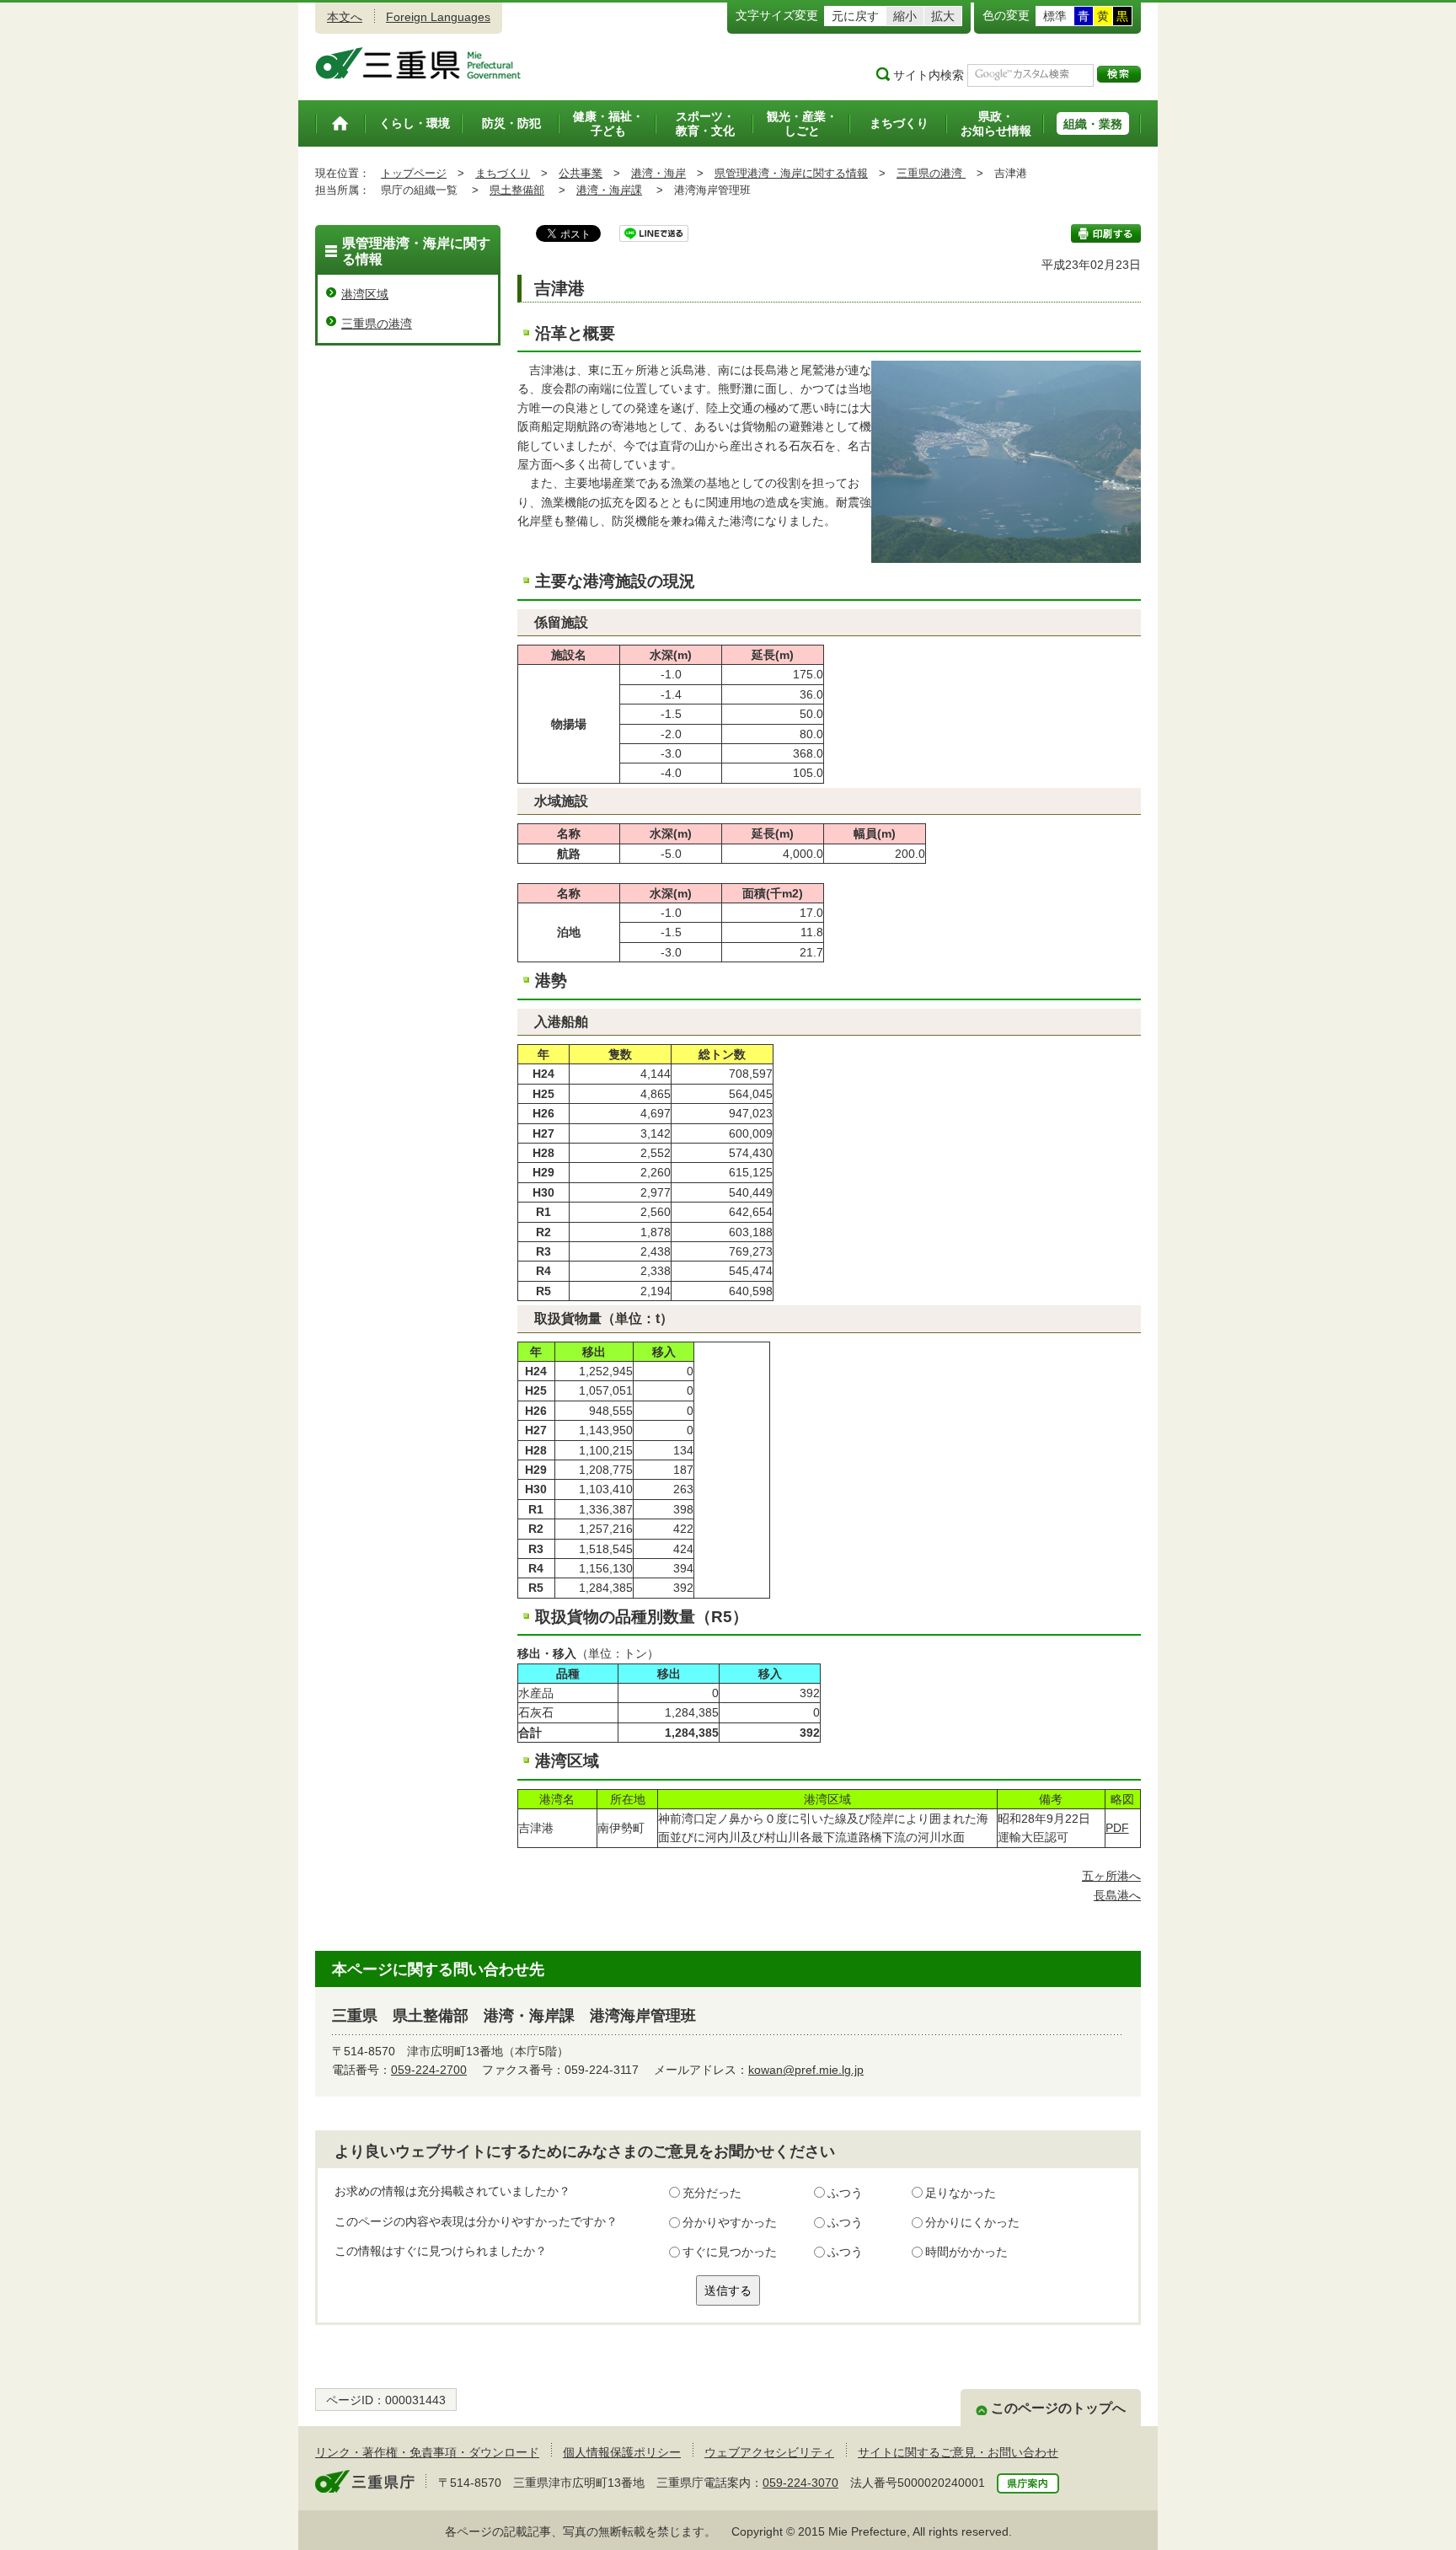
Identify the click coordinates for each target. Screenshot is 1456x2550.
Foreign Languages (438, 17)
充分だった (712, 2193)
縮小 (905, 16)
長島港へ (1117, 1895)
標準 (1055, 16)
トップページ (414, 173)
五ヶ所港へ (1111, 1876)
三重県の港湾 (931, 173)
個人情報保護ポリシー (622, 2452)
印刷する (1106, 233)
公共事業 (581, 173)
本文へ (345, 17)
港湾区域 (365, 294)
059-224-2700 (429, 2070)
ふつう (845, 2193)
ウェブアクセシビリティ (769, 2452)
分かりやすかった (730, 2222)
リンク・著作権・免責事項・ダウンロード (427, 2452)
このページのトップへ (1058, 2408)
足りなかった (961, 2193)
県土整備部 (517, 190)
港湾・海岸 (658, 173)
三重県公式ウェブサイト (418, 63)
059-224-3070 (800, 2483)
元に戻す (855, 16)
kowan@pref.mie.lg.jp (806, 2070)
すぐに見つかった (730, 2252)
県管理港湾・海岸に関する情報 (791, 173)
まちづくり (503, 173)
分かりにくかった (972, 2222)
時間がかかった (966, 2252)
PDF (1117, 1828)
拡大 (943, 16)
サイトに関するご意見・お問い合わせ (958, 2452)
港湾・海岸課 (609, 190)
